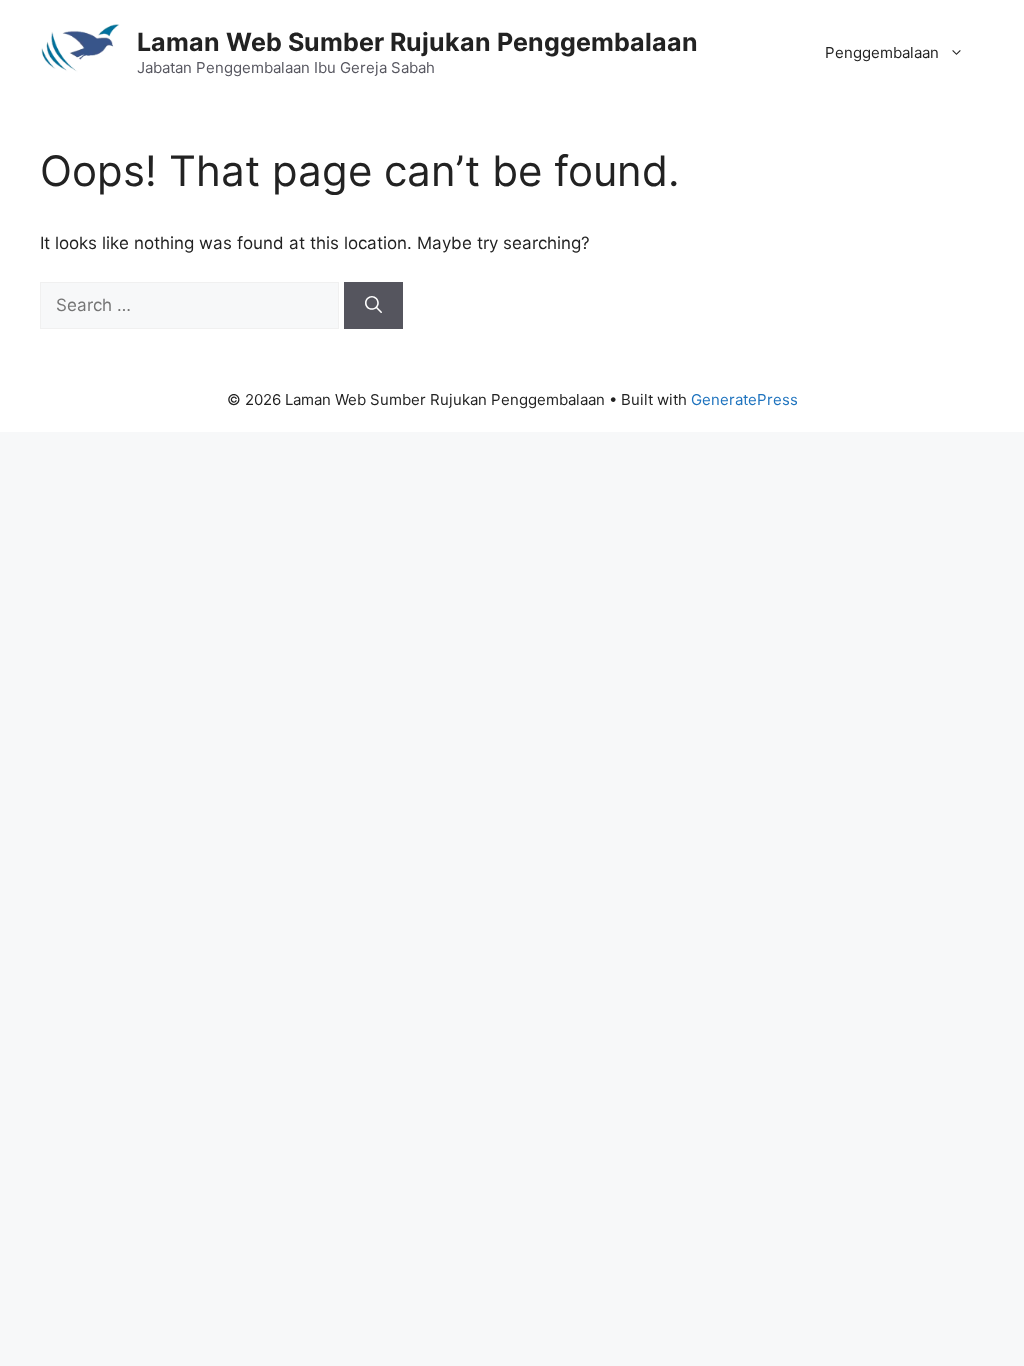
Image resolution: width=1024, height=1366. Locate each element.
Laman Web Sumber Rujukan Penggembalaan (417, 42)
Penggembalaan (882, 52)
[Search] (373, 306)
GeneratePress (744, 399)
